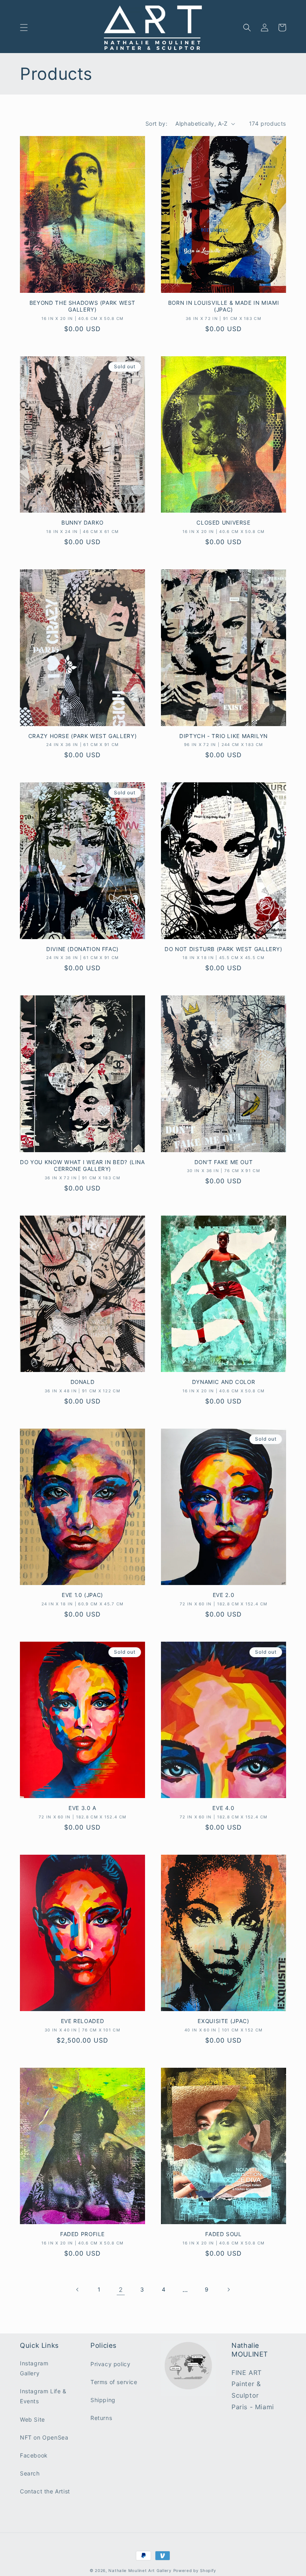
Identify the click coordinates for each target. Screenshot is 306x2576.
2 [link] (121, 2290)
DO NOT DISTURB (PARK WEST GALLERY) (223, 949)
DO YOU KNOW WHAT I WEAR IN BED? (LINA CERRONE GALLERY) (82, 1166)
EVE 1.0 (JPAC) (82, 1595)
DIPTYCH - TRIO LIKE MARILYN (224, 736)
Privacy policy (110, 2364)
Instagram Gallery (34, 2368)
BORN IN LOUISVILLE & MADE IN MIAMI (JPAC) (224, 306)
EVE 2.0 (224, 1595)
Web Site (32, 2419)
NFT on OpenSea (44, 2437)
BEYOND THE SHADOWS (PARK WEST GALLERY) (82, 306)
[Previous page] (78, 2290)
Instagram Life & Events (43, 2396)
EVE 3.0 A (82, 1808)
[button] (24, 28)
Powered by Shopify (195, 2570)
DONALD (83, 1382)
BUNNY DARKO (82, 523)
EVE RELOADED (83, 2021)
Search (30, 2473)
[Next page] (228, 2290)
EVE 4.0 (223, 1808)
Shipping (103, 2400)
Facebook (34, 2455)
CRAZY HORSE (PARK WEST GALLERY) (83, 736)
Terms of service (114, 2382)
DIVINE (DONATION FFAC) (82, 949)
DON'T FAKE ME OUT (224, 1162)
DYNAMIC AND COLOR (224, 1382)
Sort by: (156, 123)
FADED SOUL (223, 2234)
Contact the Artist (45, 2491)
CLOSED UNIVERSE (223, 523)
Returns (101, 2418)
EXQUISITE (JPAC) (223, 2021)
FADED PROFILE (82, 2234)
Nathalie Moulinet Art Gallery (140, 2570)
